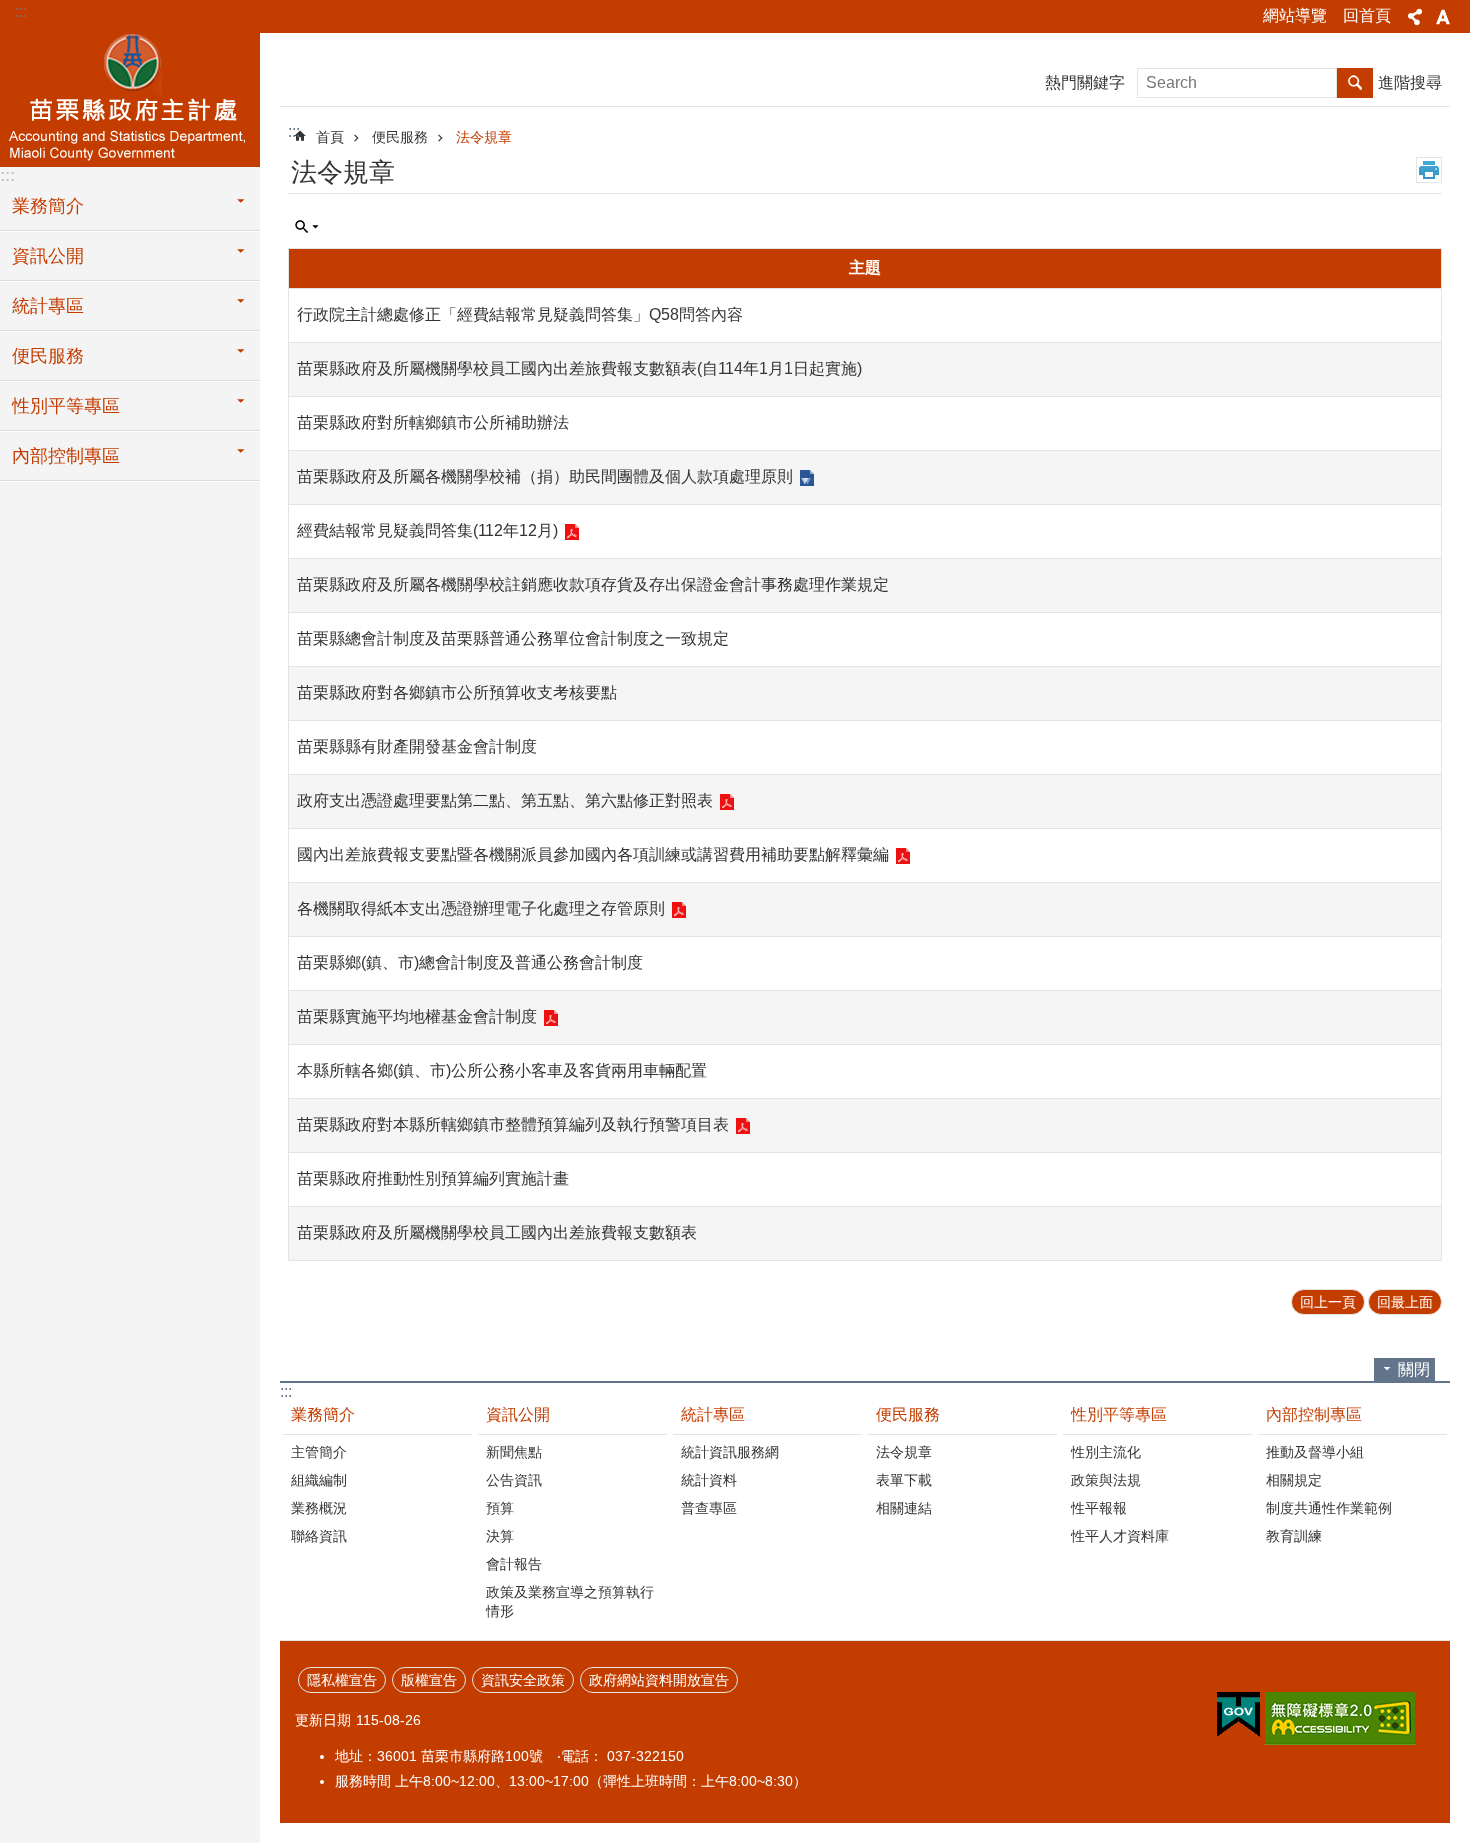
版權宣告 (429, 1680)
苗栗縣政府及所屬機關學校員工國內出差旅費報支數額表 (497, 1232)
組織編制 (319, 1480)
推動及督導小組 (1315, 1452)
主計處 (130, 97)
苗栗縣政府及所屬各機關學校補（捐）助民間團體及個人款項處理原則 (545, 476)
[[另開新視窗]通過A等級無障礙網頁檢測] (1340, 1718)
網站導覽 (1295, 15)
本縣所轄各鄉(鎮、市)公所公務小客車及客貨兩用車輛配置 (502, 1070)
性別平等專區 (66, 406)
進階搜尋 (1410, 82)
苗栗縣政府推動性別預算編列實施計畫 (433, 1178)
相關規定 (1294, 1480)
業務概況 (319, 1508)
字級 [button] (1443, 17)
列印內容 (1429, 170)
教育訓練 (1294, 1536)
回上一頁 (1328, 1302)
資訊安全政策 (523, 1680)
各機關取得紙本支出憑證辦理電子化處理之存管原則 (481, 908)
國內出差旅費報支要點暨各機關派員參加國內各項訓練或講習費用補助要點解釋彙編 (593, 854)
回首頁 (1367, 15)
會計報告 (514, 1564)
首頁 (330, 137)
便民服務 (48, 356)
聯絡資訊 (319, 1536)
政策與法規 (1106, 1480)
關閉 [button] (1414, 1369)
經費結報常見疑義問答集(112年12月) (427, 530)
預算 (500, 1508)
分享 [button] (1415, 17)
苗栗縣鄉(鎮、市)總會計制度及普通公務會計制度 (470, 962)
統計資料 (709, 1480)
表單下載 (904, 1480)
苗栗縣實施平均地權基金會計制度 (417, 1016)
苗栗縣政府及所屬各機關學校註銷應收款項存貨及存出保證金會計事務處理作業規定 (593, 584)
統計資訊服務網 (730, 1452)
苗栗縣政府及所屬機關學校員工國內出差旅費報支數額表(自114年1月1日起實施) (579, 368)
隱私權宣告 (342, 1680)
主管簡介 (319, 1452)
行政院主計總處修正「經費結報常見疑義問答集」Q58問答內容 (520, 314)
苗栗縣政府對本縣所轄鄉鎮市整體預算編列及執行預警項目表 (513, 1124)
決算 (500, 1536)
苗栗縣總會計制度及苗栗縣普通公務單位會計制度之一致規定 (513, 638)
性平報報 (1099, 1508)
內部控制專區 (66, 456)
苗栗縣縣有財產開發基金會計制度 (417, 746)
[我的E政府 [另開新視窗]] (1238, 1715)
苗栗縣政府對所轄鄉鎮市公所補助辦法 (433, 422)
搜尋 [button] (1355, 83)
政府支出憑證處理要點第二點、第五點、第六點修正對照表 (505, 800)
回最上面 (1405, 1302)
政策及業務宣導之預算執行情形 (570, 1601)
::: (21, 11)
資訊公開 (48, 256)
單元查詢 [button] (307, 227)
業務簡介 (48, 206)
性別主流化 (1106, 1452)
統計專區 (48, 306)
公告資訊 (514, 1480)
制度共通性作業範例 (1329, 1508)
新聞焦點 (514, 1452)
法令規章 (484, 137)
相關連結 (904, 1508)
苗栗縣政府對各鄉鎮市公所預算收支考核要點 (457, 692)
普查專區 (709, 1508)
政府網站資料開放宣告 (659, 1680)
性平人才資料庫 (1120, 1536)
